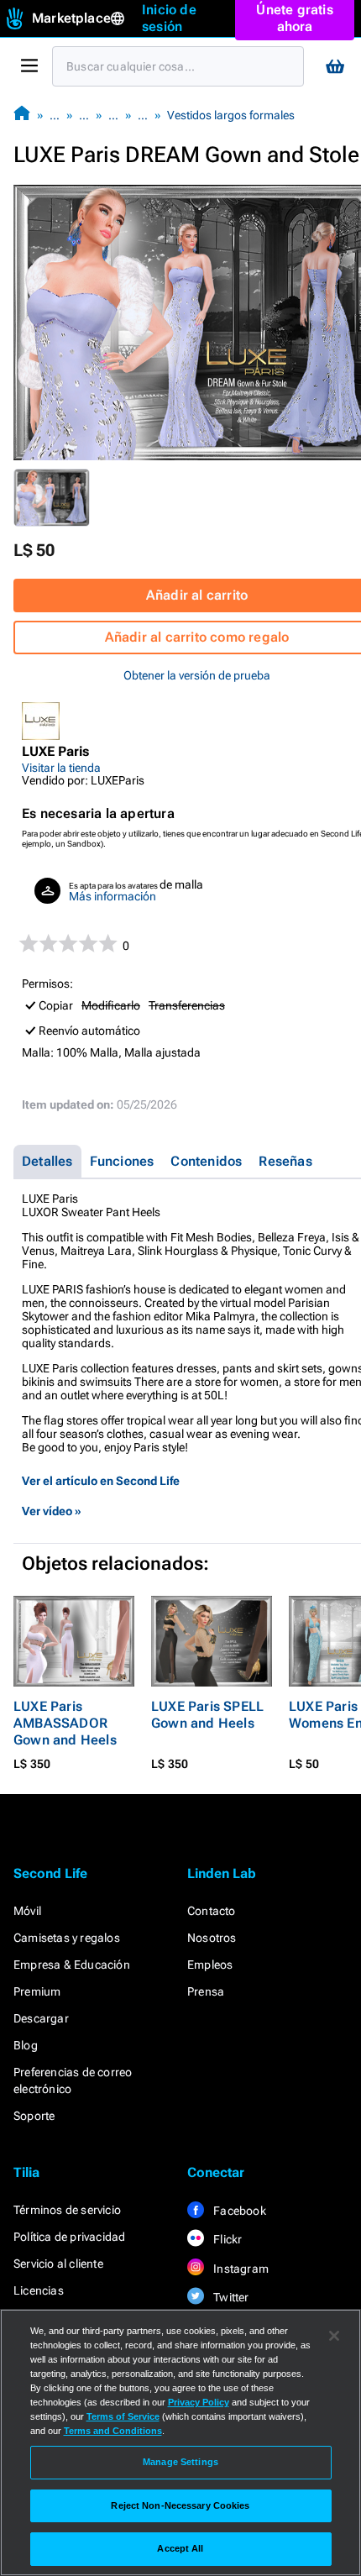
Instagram (240, 2269)
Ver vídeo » (52, 1511)
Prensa (206, 1991)
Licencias (39, 2290)
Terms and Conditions (113, 2431)
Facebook (238, 2211)
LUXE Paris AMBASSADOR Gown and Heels (65, 1723)
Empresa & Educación (72, 1965)
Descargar (41, 2018)
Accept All (180, 2548)
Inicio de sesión (169, 18)
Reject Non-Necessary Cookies (180, 2505)
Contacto (212, 1911)
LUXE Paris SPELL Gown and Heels (207, 1715)
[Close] (334, 2336)
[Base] (22, 115)
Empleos (210, 1965)
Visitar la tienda (61, 768)
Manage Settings (180, 2462)
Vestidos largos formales (231, 115)
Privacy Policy (199, 2402)
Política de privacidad (69, 2237)
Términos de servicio (67, 2210)
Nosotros (212, 1938)
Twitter (230, 2297)
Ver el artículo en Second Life (101, 1481)
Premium (37, 1991)
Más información (112, 896)
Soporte (34, 2116)
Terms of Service (123, 2416)
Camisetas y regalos (67, 1938)
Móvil (27, 1911)
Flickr (226, 2239)
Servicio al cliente (58, 2264)
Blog (26, 2045)
